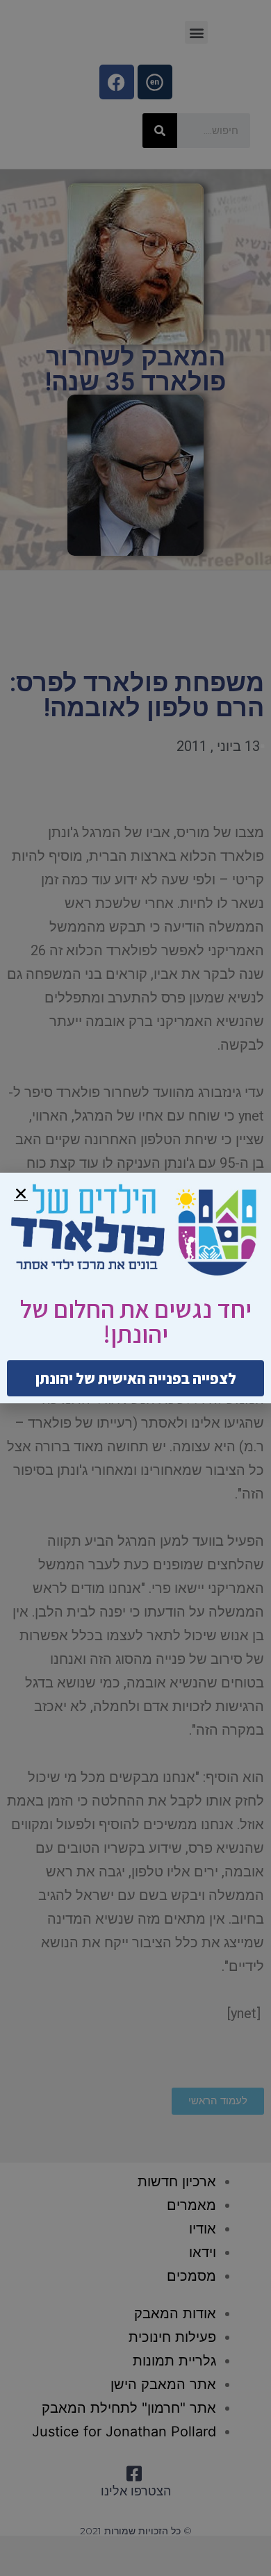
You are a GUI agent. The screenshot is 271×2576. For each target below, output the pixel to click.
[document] (135, 1288)
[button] (21, 1194)
